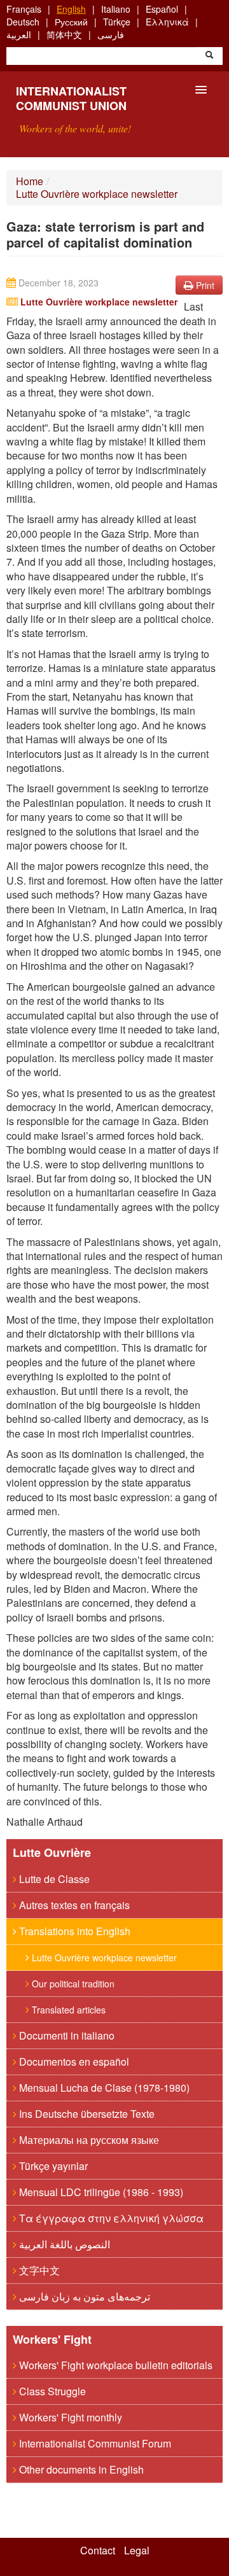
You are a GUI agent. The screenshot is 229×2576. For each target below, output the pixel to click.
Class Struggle (51, 2391)
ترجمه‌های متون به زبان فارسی (83, 2296)
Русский (71, 22)
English (71, 9)
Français (24, 9)
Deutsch (23, 22)
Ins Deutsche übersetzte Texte (86, 2114)
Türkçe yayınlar (52, 2166)
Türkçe (117, 22)
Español (162, 9)
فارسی (111, 34)
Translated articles (67, 2010)
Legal (137, 2551)
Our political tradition (72, 1984)
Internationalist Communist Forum (94, 2443)
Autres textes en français (73, 1905)
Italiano (116, 9)
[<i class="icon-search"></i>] (209, 56)
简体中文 (64, 34)
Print (204, 285)
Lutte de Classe (53, 1879)
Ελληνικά (167, 22)
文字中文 (38, 2270)
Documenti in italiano (66, 2035)
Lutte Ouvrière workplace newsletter (97, 194)
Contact (98, 2551)
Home (30, 181)
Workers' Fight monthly (69, 2417)
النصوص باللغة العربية (63, 2244)
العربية (19, 34)
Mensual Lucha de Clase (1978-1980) (103, 2088)
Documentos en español (73, 2061)
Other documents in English (80, 2469)
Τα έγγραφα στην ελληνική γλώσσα (110, 2218)
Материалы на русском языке (88, 2140)
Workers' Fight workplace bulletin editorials (114, 2365)
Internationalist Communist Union (71, 98)
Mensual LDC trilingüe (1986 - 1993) (100, 2192)
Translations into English (73, 1931)
